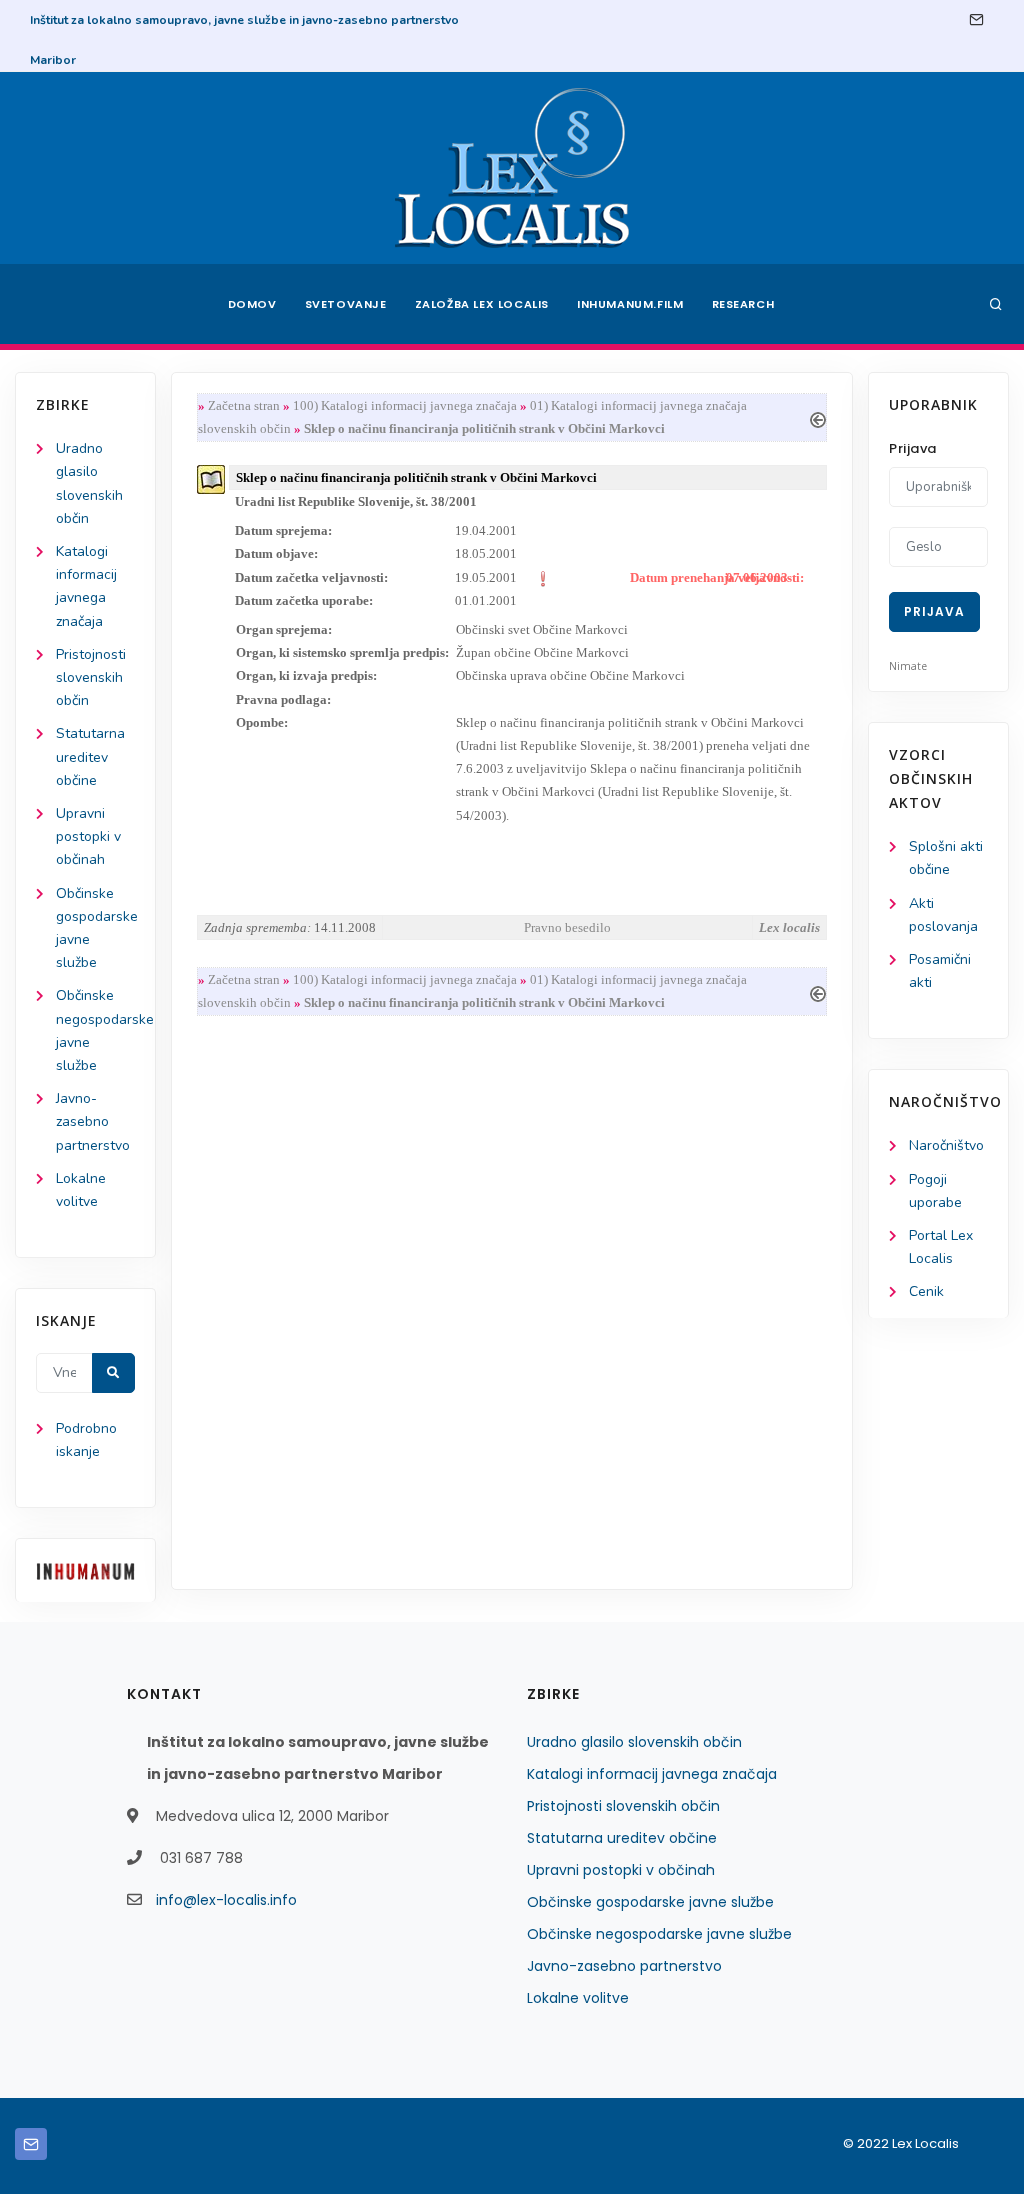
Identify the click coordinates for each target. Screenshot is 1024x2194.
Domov (252, 304)
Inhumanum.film (630, 304)
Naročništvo (946, 1145)
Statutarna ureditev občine (90, 756)
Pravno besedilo (567, 927)
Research (743, 304)
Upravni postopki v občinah (88, 836)
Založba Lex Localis (482, 304)
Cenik (926, 1291)
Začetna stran (244, 405)
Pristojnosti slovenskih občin (91, 677)
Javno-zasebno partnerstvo (93, 1121)
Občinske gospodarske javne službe (650, 1902)
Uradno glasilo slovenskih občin (634, 1742)
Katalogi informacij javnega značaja (652, 1774)
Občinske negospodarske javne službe (659, 1934)
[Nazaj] (818, 417)
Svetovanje (346, 304)
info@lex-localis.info (226, 1900)
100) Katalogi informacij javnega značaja (405, 405)
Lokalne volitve (578, 1998)
